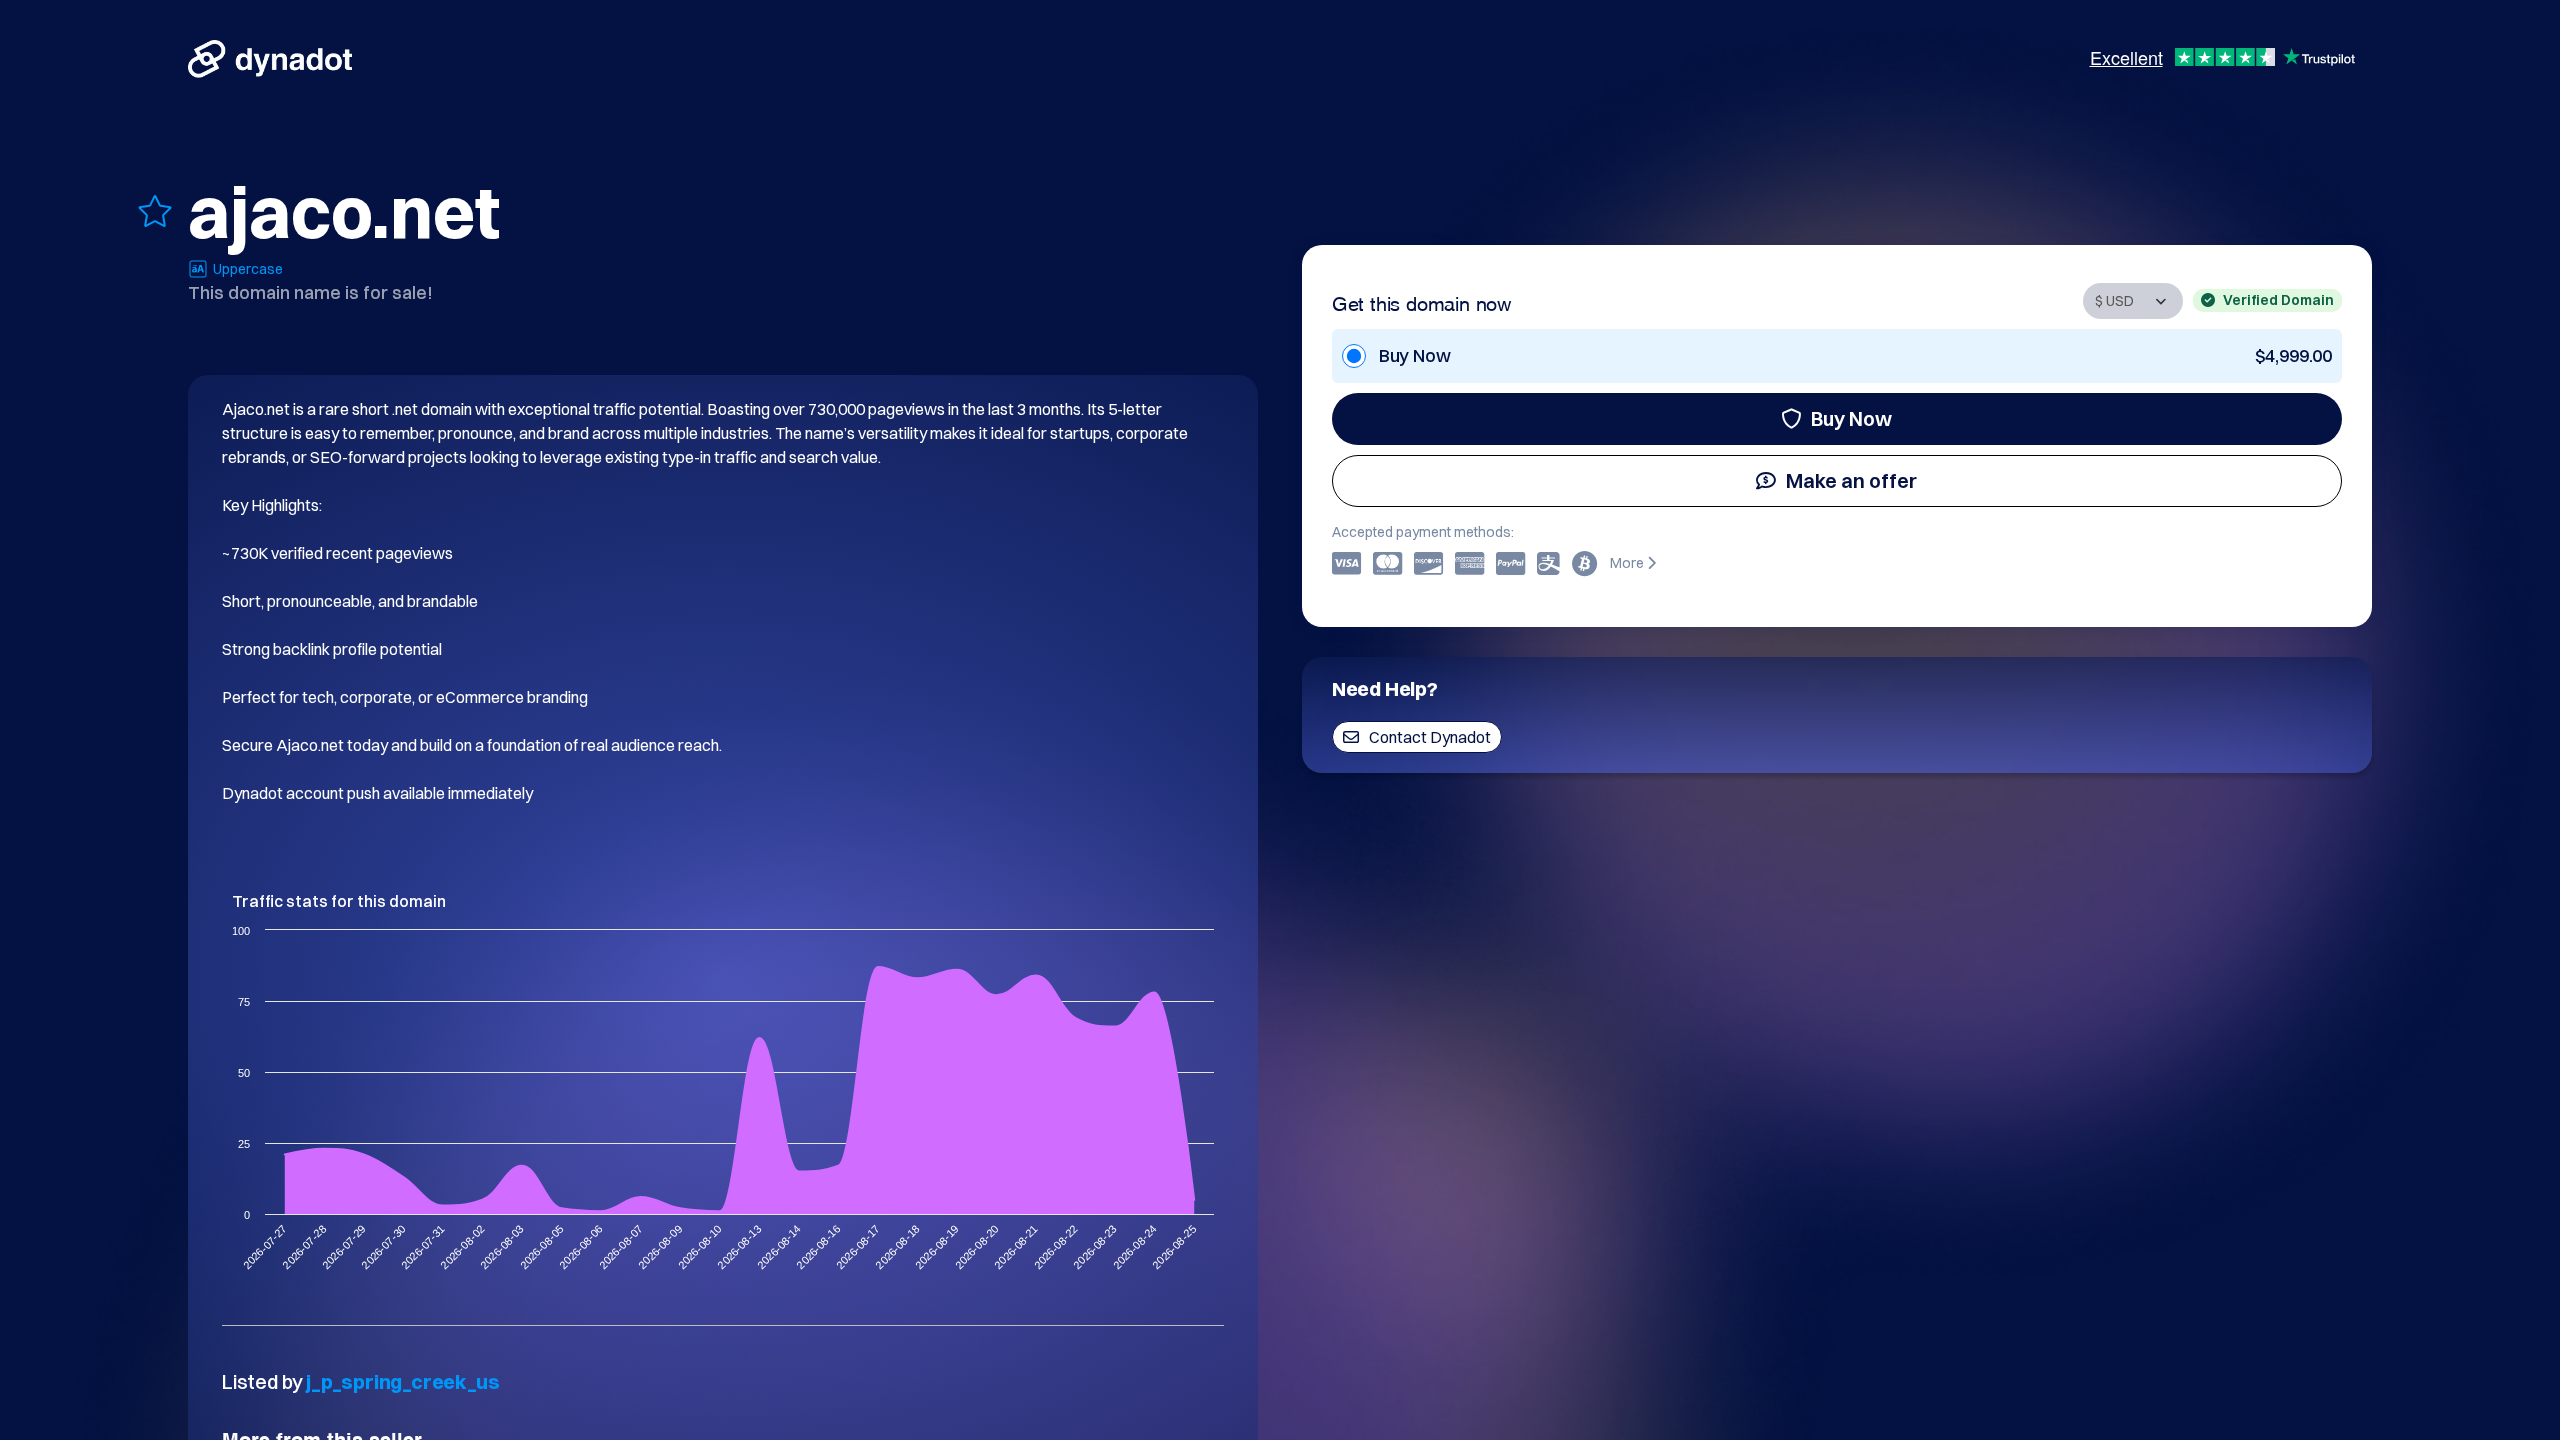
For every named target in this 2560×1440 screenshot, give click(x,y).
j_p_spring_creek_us (402, 1381)
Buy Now (1851, 418)
